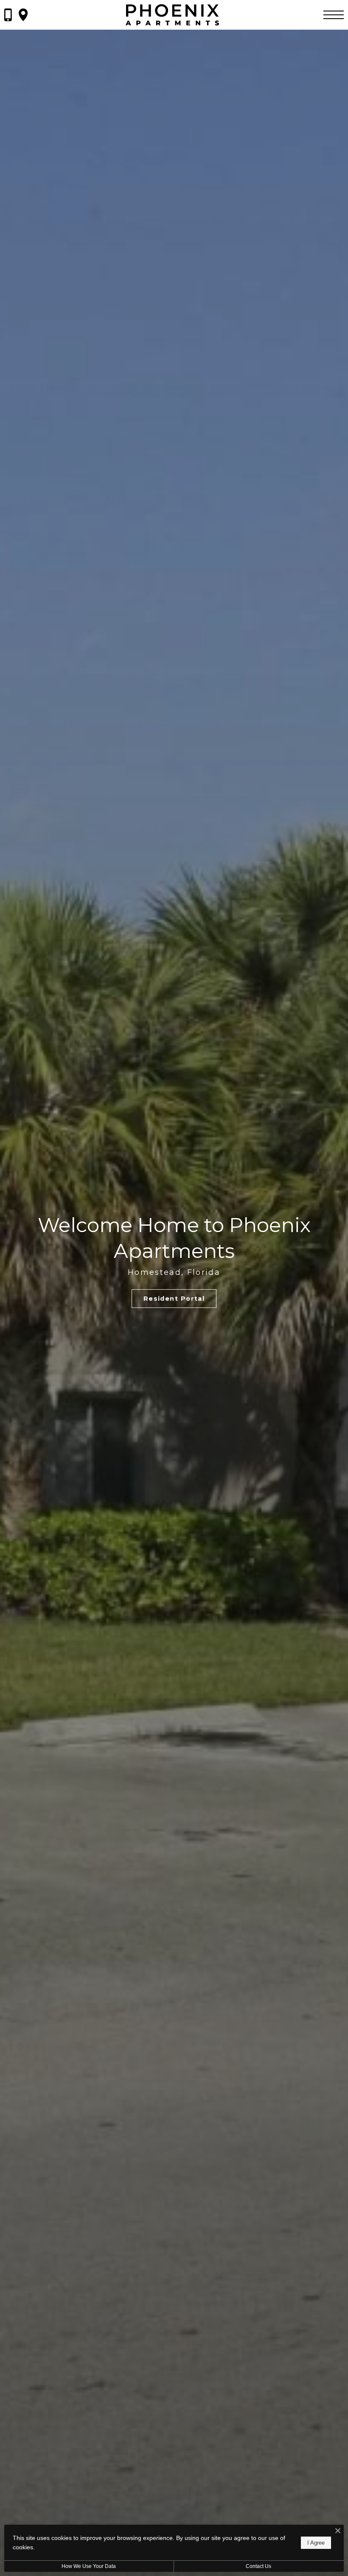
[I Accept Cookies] (338, 2531)
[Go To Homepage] (172, 15)
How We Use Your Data (89, 2566)
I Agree (316, 2543)
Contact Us (258, 2566)
